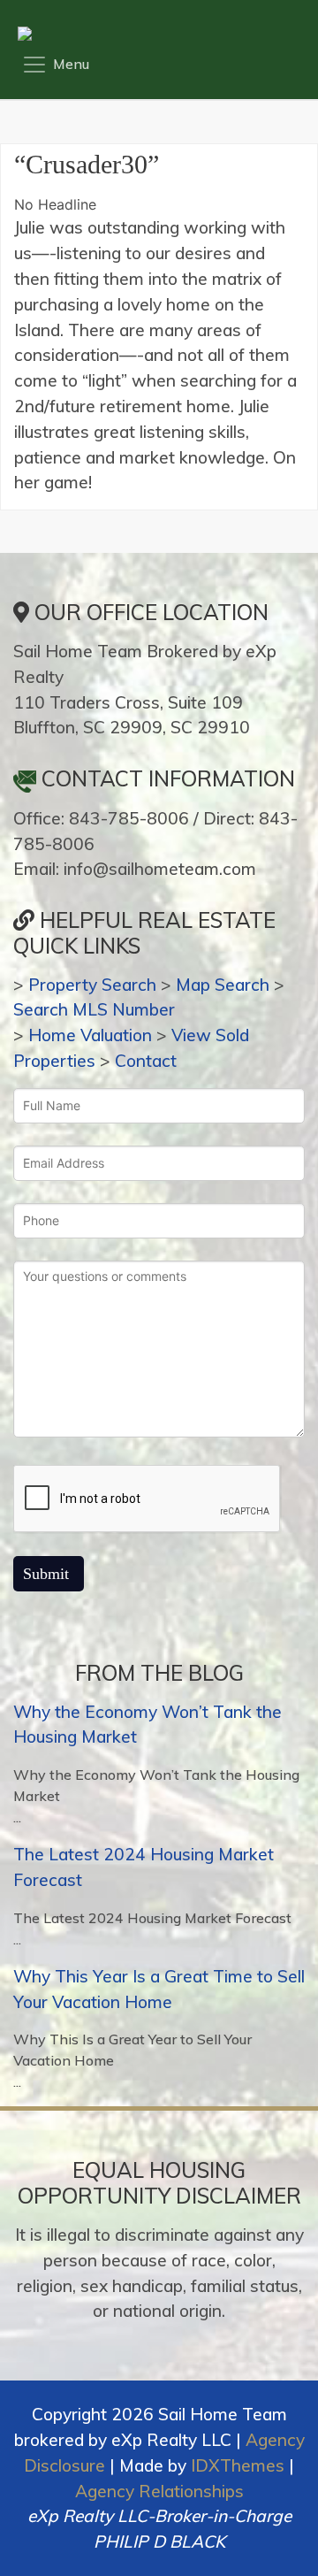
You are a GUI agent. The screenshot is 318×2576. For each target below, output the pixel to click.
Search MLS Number (94, 1009)
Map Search (223, 985)
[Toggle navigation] (55, 65)
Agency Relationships (159, 2491)
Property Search (92, 985)
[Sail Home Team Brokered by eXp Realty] (154, 34)
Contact (146, 1061)
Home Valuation (90, 1035)
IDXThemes (238, 2465)
